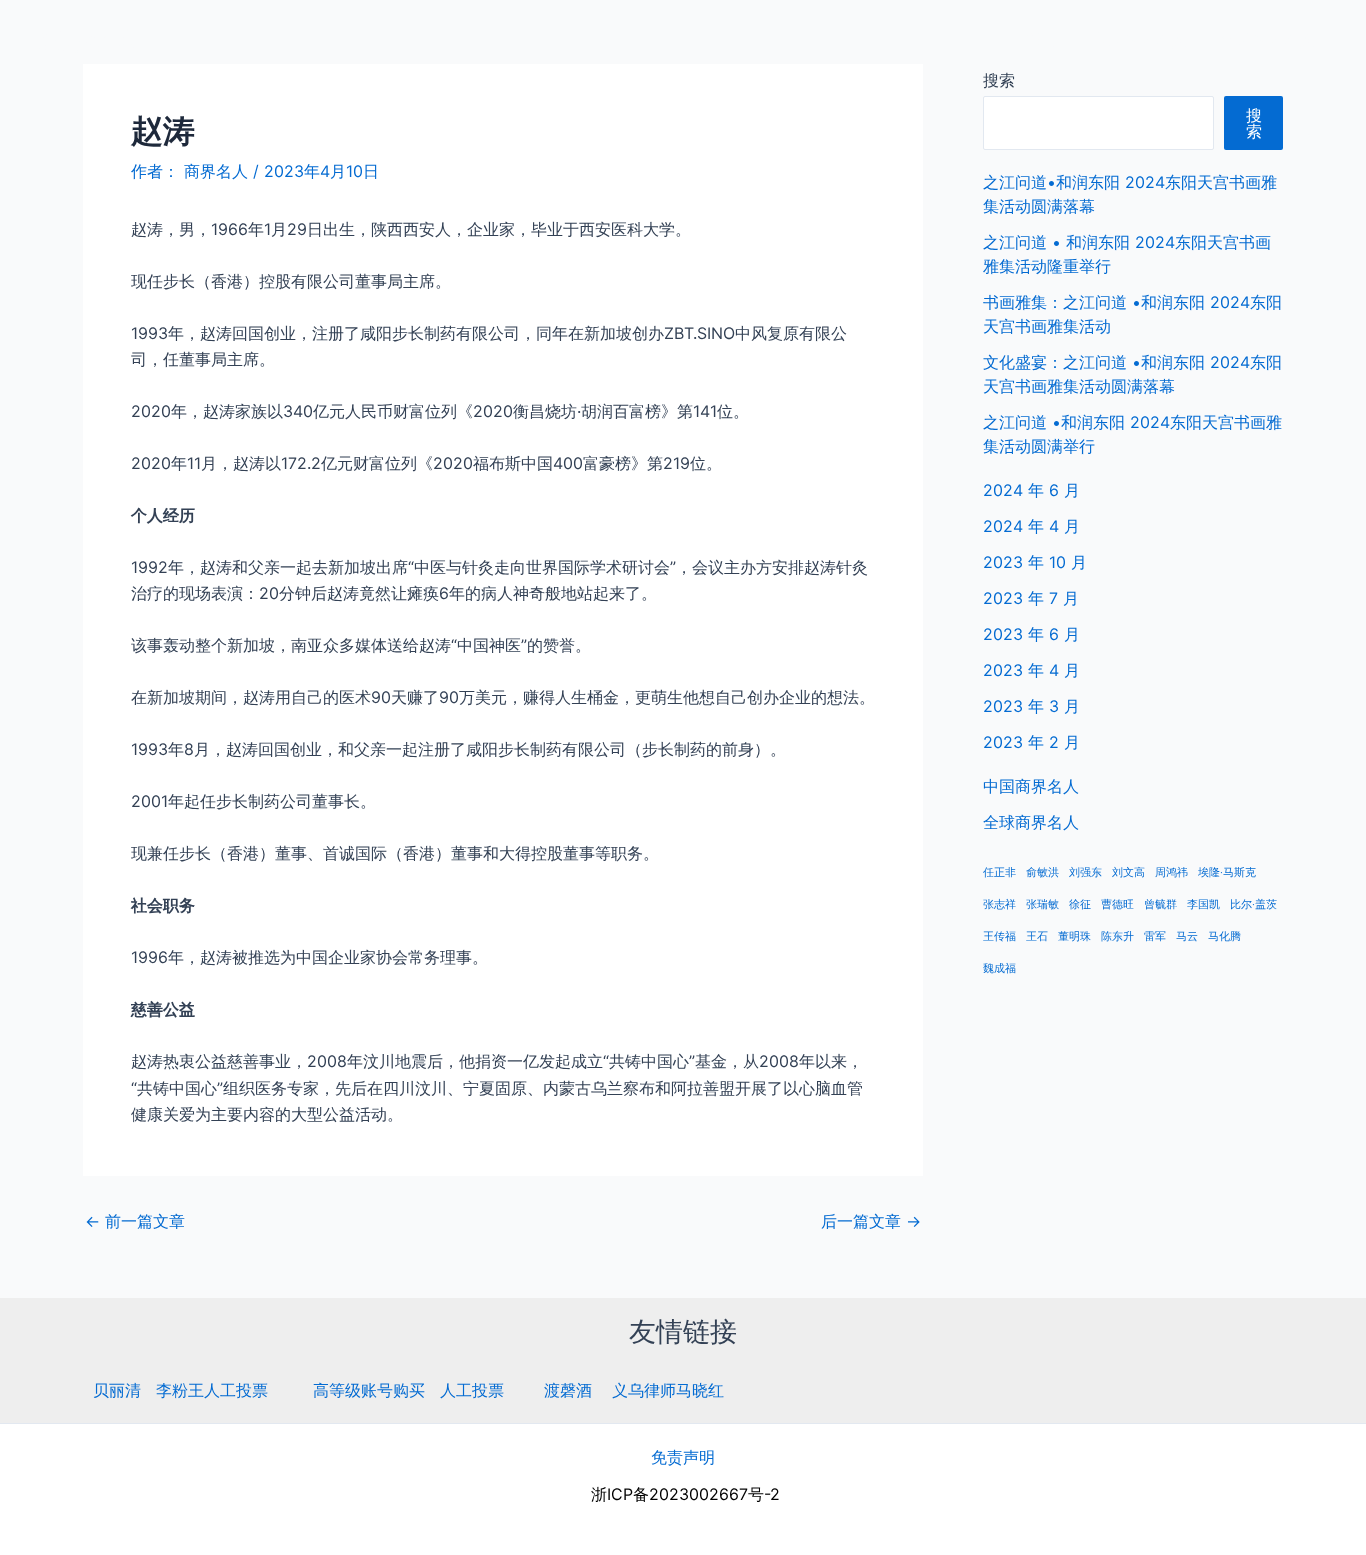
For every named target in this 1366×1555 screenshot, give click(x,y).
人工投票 (472, 1390)
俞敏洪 (1042, 872)
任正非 (999, 872)
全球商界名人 (1267, 40)
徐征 (1080, 904)
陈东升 (1117, 936)
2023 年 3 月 (1031, 706)
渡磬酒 (568, 1390)
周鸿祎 (1171, 872)
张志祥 (999, 904)
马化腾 (1224, 936)
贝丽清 (117, 1390)
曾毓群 (1160, 904)
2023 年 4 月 (1031, 670)
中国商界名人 (1139, 40)
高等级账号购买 (369, 1390)
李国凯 (1203, 904)
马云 (1187, 936)
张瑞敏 (1042, 904)
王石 (1037, 936)
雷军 (1155, 936)
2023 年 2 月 (1031, 742)
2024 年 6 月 (1031, 490)
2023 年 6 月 (1031, 634)
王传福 (999, 936)
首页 (1043, 40)
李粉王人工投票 (212, 1390)
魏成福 (999, 968)
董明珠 (1074, 936)
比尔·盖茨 (1253, 904)
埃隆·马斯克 (1227, 872)
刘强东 (1085, 872)
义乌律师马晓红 (668, 1390)
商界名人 (87, 39)
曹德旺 (1117, 904)
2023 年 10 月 (1035, 562)
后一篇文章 (871, 1221)
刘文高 (1128, 872)
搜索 (999, 80)
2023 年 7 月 (1031, 598)
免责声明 (683, 1457)
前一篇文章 (135, 1221)
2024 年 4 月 (1031, 526)
